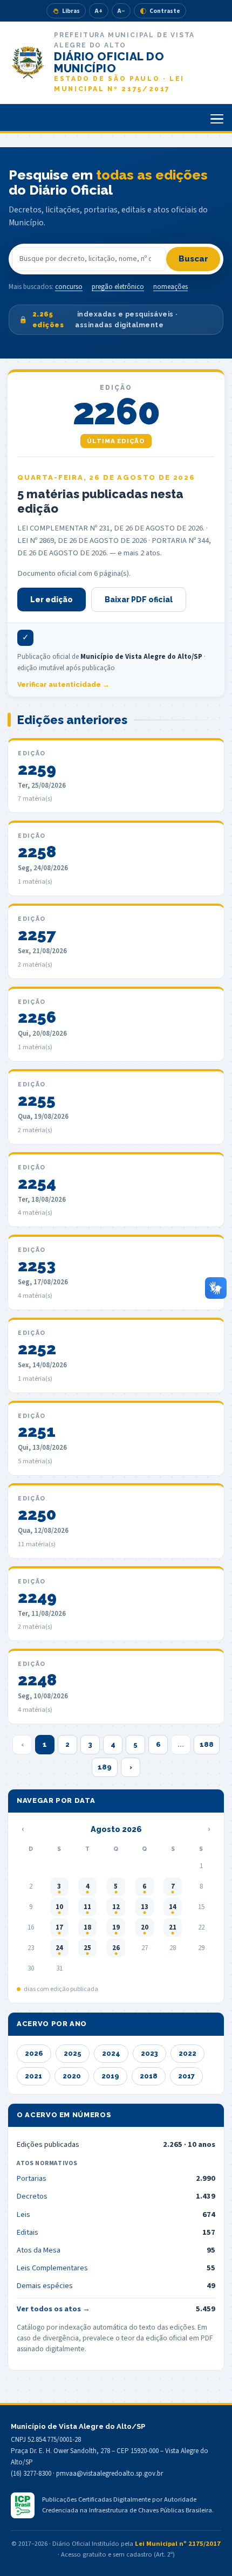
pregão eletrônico (118, 287)
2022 (187, 2053)
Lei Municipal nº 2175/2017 (178, 2544)
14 (173, 1907)
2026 (34, 2053)
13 (145, 1907)
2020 (72, 2076)
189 (105, 1767)
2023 (149, 2053)
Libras (71, 11)
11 (87, 1907)
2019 (110, 2076)
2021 (33, 2076)
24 (59, 1948)
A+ (99, 11)
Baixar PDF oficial (139, 600)
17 (59, 1927)
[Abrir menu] (217, 119)
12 (116, 1907)
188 (207, 1744)
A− (121, 11)
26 (116, 1948)
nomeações (170, 287)
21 (173, 1927)
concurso (69, 287)
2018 (149, 2076)
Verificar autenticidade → (63, 684)
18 (87, 1927)
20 (145, 1927)
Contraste (165, 11)
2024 (111, 2053)
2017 (186, 2076)
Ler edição (52, 600)
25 (87, 1948)
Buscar (193, 259)
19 (116, 1927)
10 (59, 1907)
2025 (73, 2053)
